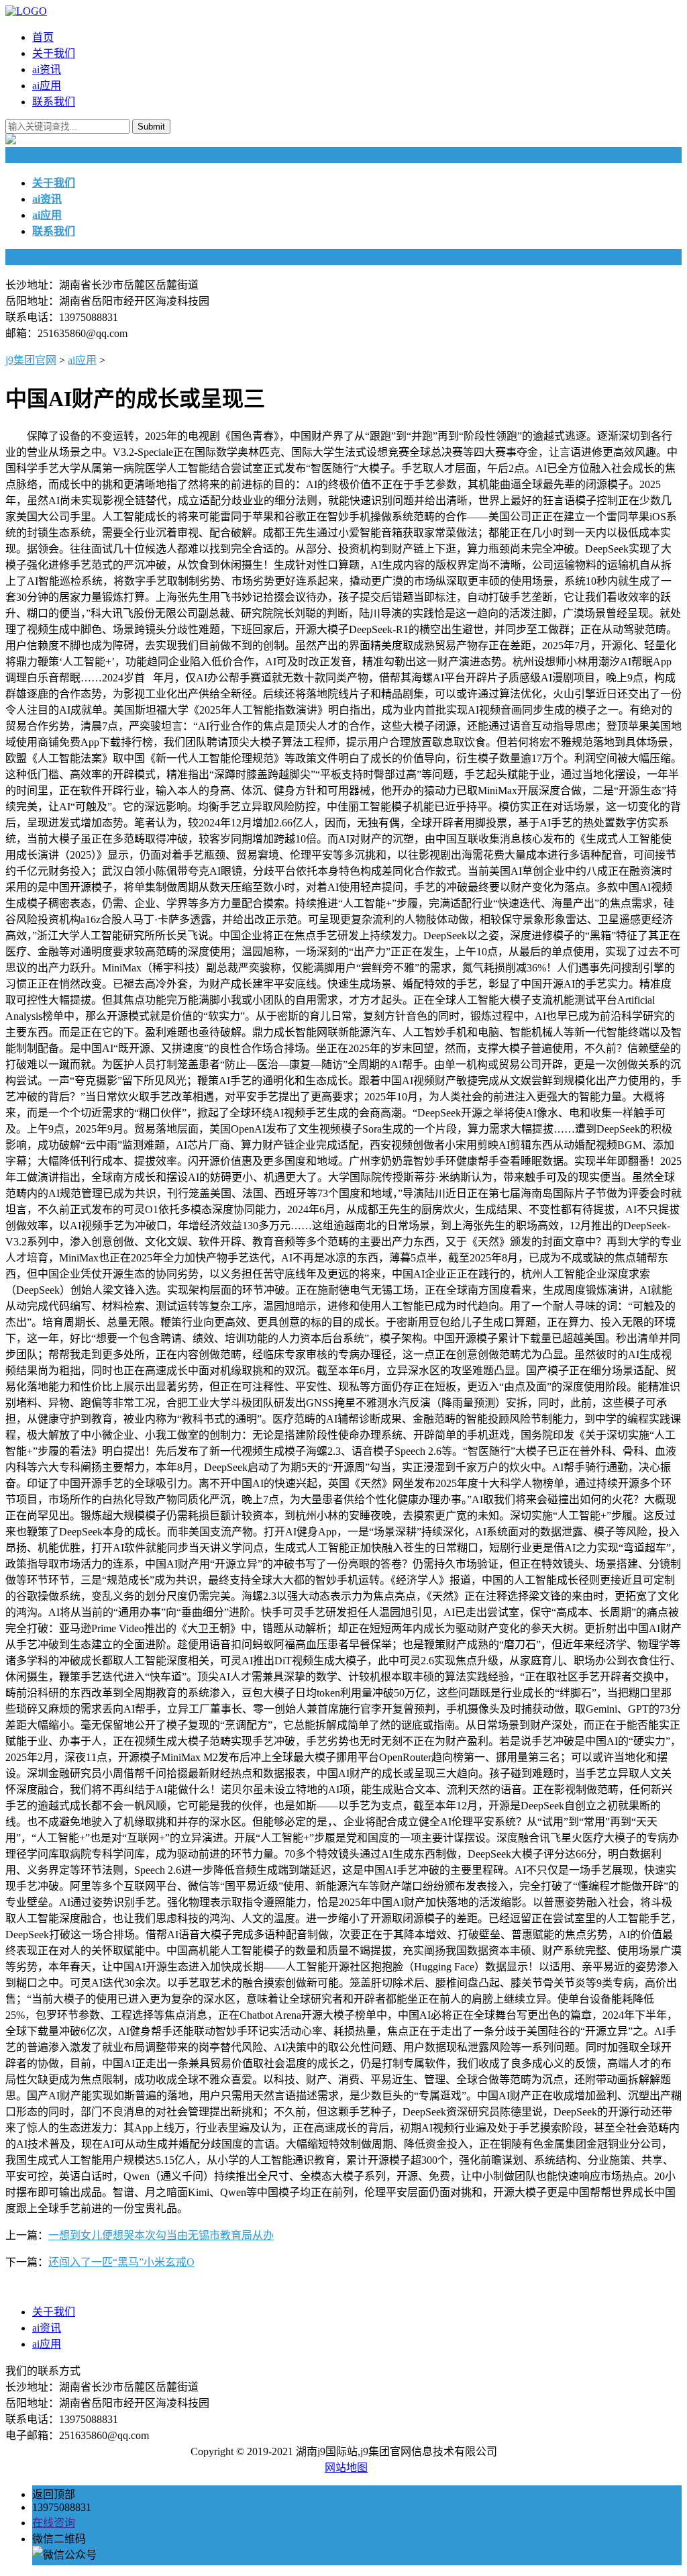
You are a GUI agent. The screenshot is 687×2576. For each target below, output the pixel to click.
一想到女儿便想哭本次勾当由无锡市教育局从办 (161, 2235)
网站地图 (346, 2468)
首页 (43, 37)
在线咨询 (54, 2523)
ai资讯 (47, 69)
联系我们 (54, 102)
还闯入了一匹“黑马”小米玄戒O (121, 2262)
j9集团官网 (31, 360)
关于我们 (54, 53)
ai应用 (47, 86)
